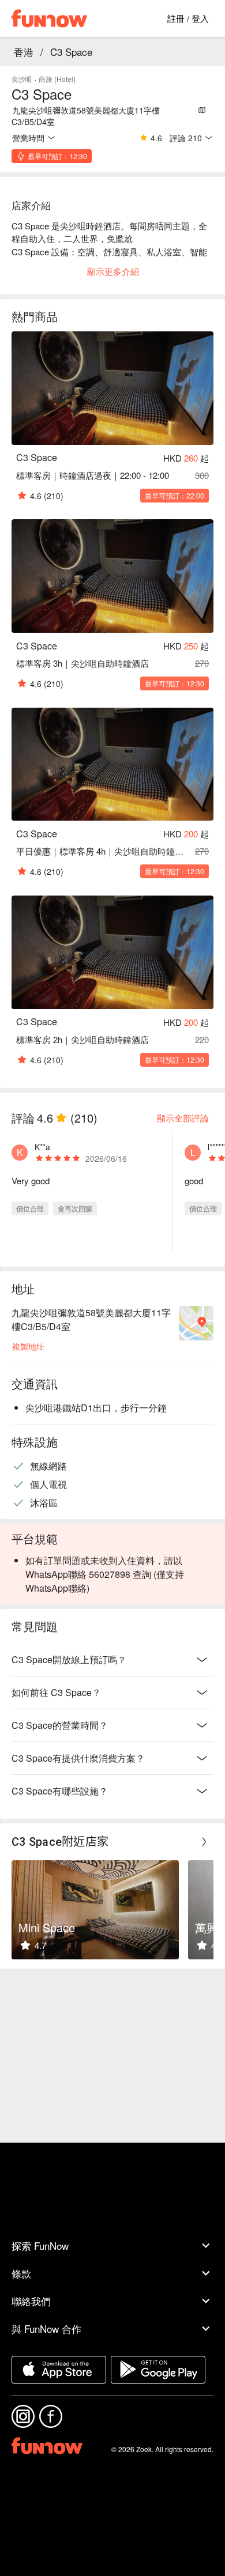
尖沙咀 (22, 79)
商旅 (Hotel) (57, 79)
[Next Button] (204, 1842)
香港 (24, 52)
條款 (21, 2273)
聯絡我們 (31, 2301)
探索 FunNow (40, 2245)
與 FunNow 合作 (46, 2328)
